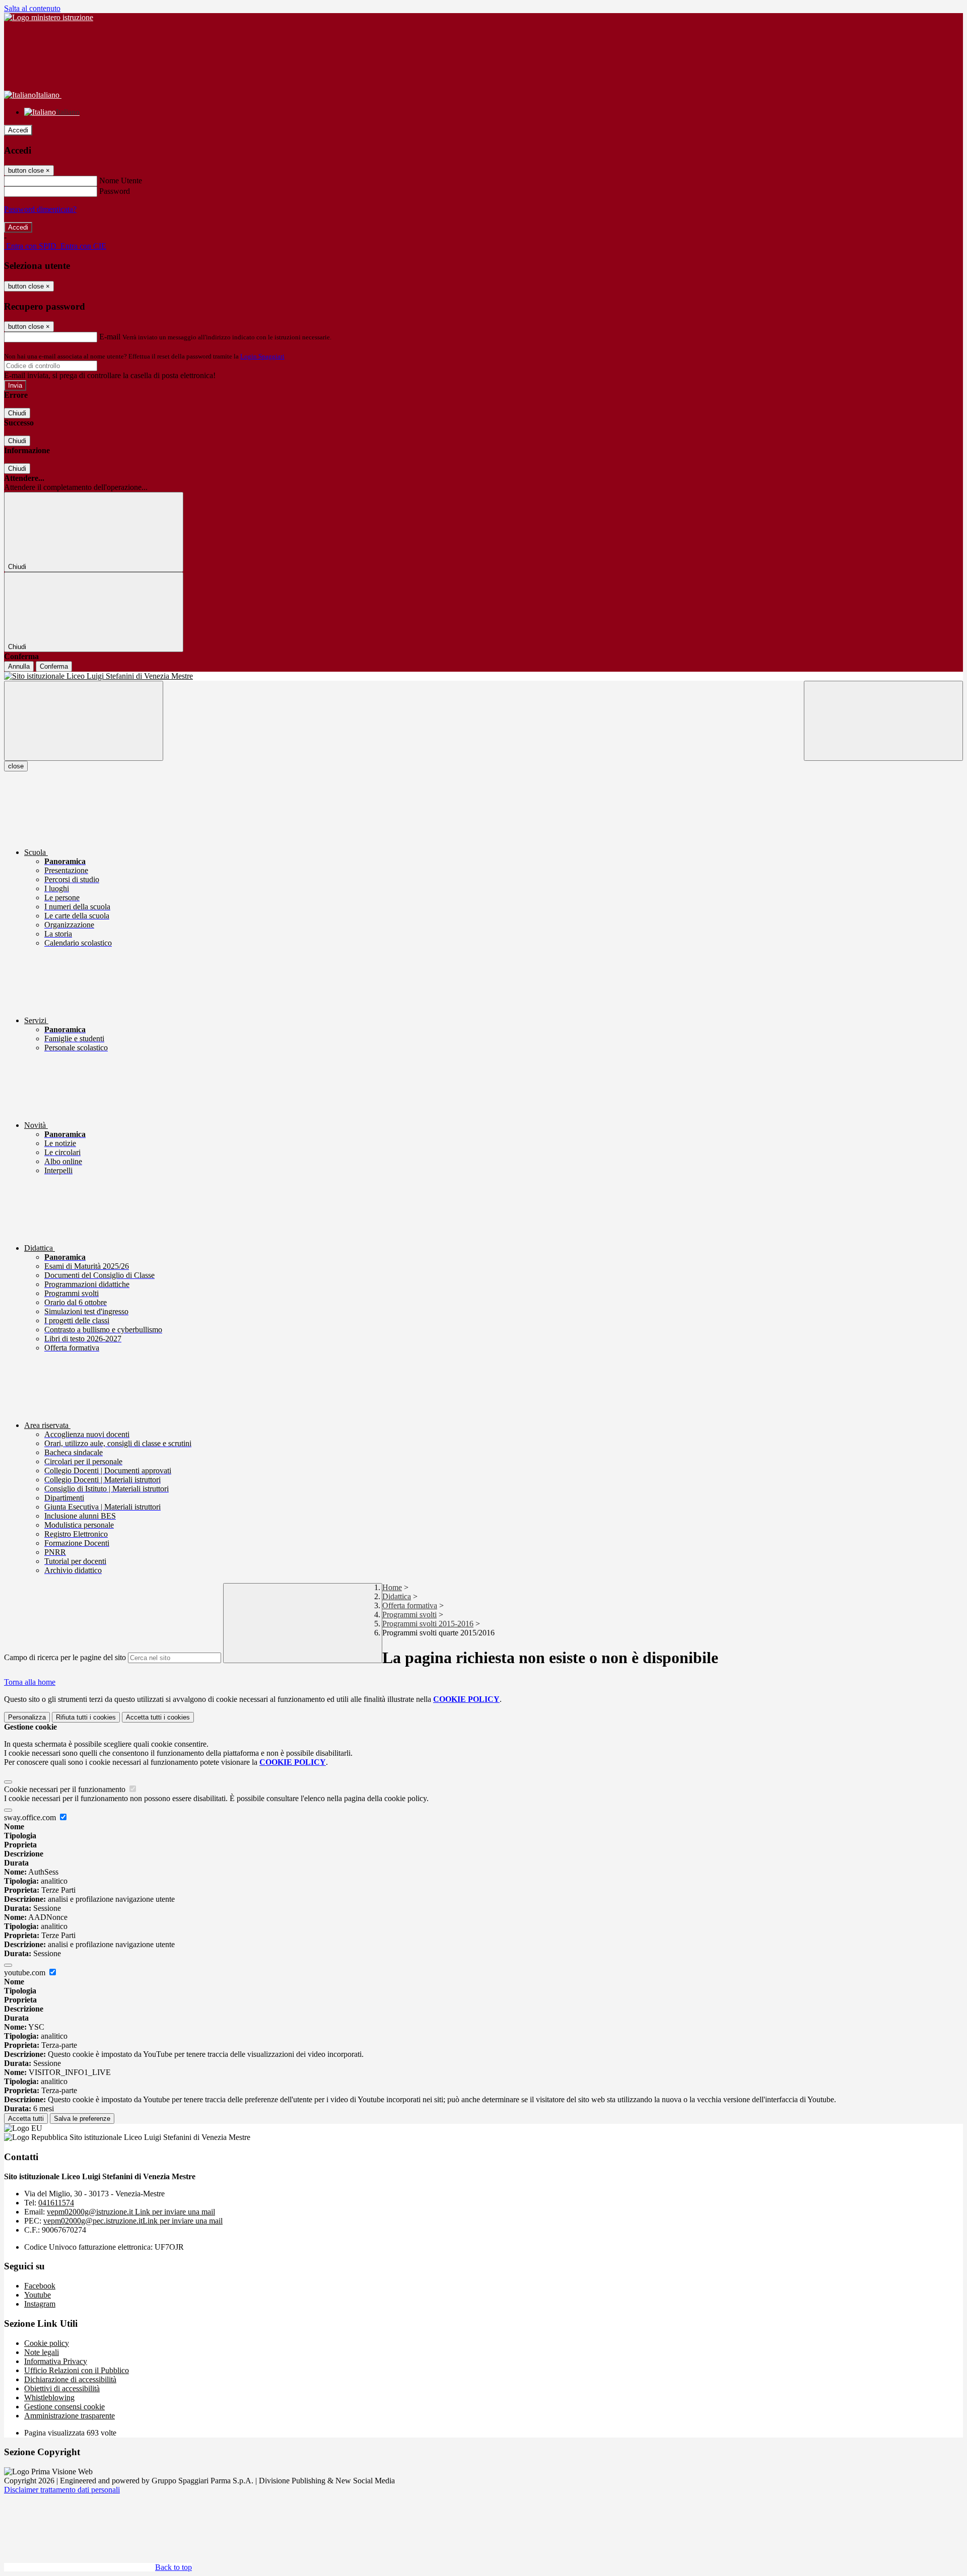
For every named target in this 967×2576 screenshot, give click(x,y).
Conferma (54, 666)
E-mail (110, 337)
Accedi (18, 130)
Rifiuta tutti (86, 1717)
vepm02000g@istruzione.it (131, 2212)
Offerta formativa (410, 1605)
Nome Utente (121, 181)
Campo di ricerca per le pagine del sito (65, 1657)
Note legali (42, 2352)
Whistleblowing (49, 2398)
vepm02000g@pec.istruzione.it (133, 2221)
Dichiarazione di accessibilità (70, 2379)
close (16, 766)
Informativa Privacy (56, 2361)
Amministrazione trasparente (70, 2416)
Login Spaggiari (262, 356)
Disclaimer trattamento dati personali (62, 2490)
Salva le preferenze (82, 2119)
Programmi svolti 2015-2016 (428, 1624)
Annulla (19, 666)
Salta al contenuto (32, 8)
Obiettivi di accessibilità (62, 2388)
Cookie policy (47, 2343)
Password (115, 191)
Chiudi (17, 413)
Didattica (397, 1596)
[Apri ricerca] (883, 721)
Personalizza (27, 1717)
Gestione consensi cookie (64, 2407)
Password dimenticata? (40, 209)
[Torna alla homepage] (483, 676)
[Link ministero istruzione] (49, 17)
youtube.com (26, 1973)
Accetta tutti (158, 1717)
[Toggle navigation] (84, 721)
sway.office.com (31, 1817)
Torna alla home (30, 1682)
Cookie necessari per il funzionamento (66, 1789)
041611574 (56, 2203)
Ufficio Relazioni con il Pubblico (77, 2370)
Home (392, 1587)
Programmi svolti (409, 1615)
